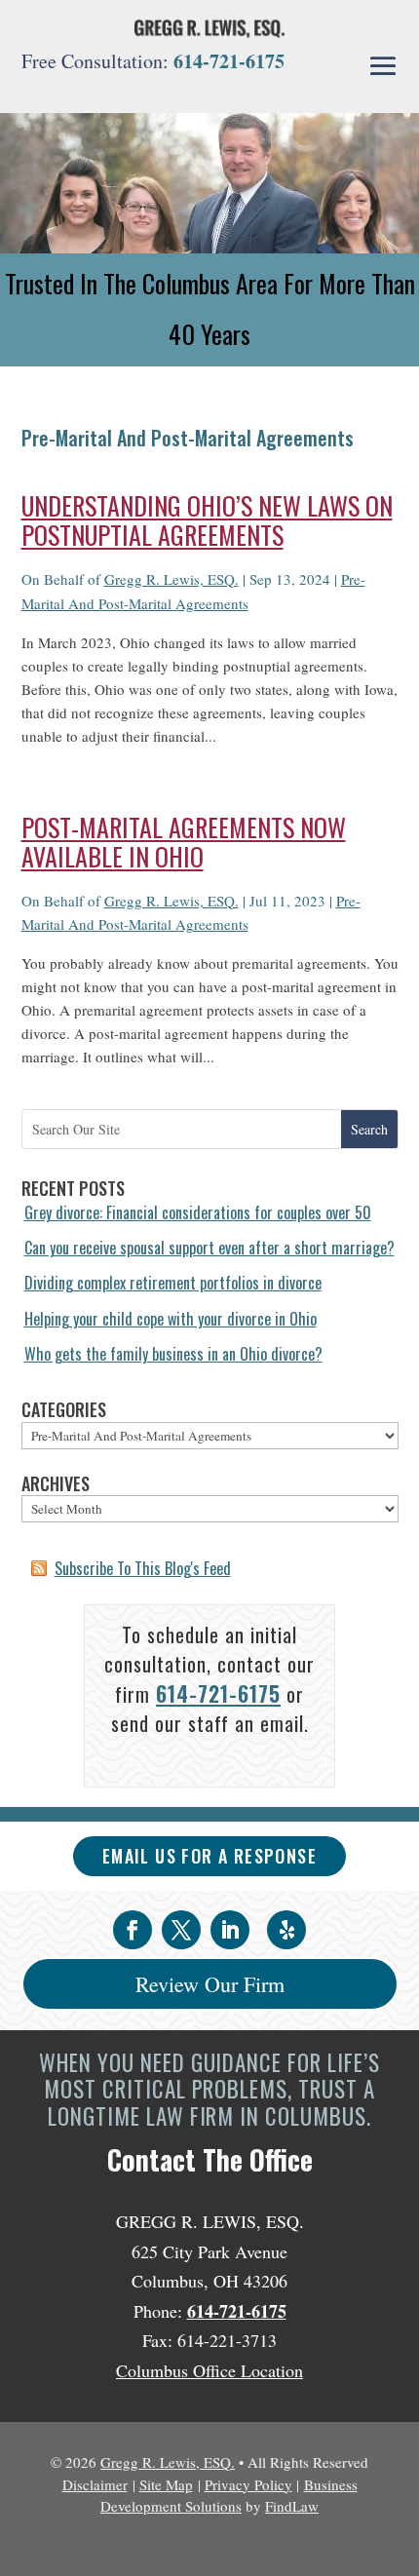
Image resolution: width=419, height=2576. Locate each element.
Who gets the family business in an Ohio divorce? (173, 1354)
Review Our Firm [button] (210, 1984)
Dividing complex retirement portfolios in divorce (173, 1283)
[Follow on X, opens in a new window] (181, 1930)
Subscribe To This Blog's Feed (143, 1568)
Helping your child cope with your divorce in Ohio (171, 1319)
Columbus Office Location (209, 2370)
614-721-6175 (229, 61)
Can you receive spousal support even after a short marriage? (209, 1248)
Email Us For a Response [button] (209, 1856)
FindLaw (292, 2506)
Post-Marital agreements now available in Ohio (184, 842)
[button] (383, 66)
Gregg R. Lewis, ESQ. (171, 579)
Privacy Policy (248, 2484)
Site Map (166, 2484)
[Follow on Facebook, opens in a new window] (133, 1930)
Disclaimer (95, 2484)
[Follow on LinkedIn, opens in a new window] (230, 1930)
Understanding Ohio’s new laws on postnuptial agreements (207, 520)
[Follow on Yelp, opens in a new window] (286, 1930)
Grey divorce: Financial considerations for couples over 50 (198, 1212)
